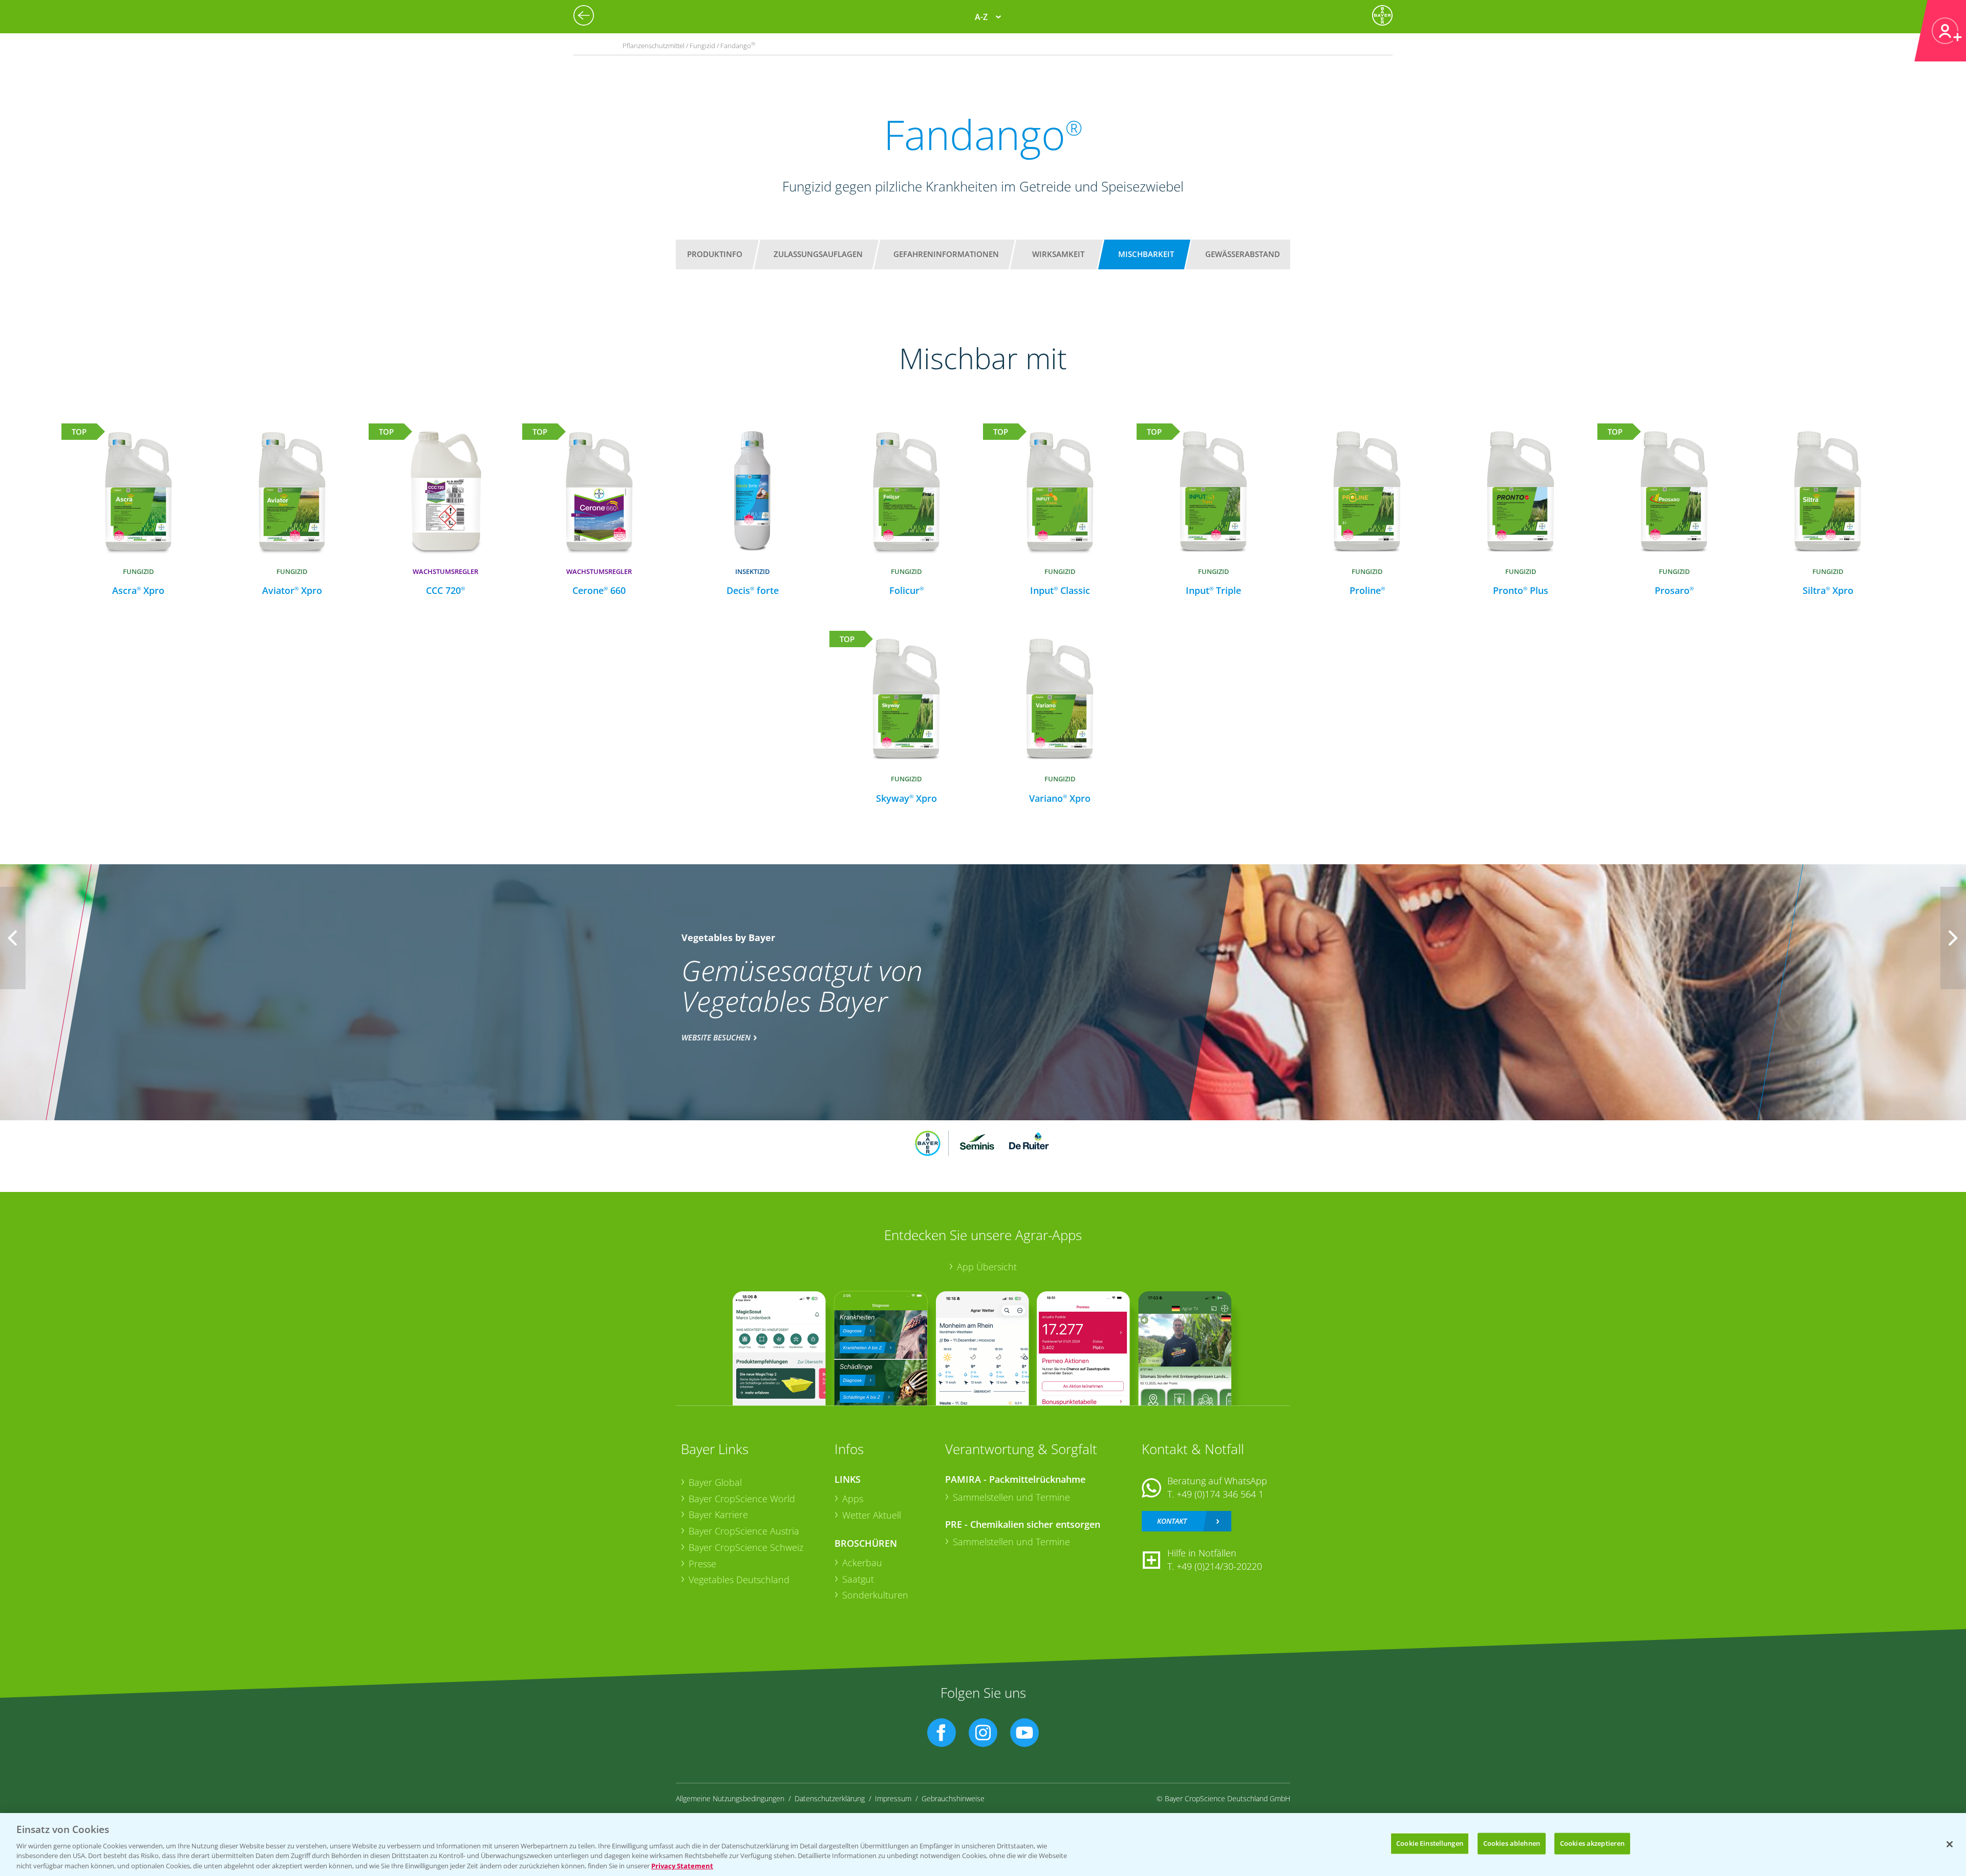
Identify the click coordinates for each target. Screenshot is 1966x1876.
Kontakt (1172, 1521)
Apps (853, 1499)
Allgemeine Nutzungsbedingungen (730, 1798)
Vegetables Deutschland (739, 1580)
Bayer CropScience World (742, 1499)
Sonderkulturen (875, 1595)
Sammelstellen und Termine (1011, 1497)
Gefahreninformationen (946, 254)
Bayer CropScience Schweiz (746, 1547)
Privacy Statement (682, 1865)
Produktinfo (715, 254)
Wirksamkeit (1058, 254)
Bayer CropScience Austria (744, 1531)
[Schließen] (1950, 1844)
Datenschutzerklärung (830, 1798)
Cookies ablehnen (1512, 1843)
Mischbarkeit (1146, 254)
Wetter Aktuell (872, 1515)
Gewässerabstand (1243, 254)
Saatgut (858, 1579)
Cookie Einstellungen (1430, 1843)
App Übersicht (987, 1267)
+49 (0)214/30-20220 (1219, 1566)
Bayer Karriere (718, 1515)
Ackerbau (862, 1563)
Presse (702, 1564)
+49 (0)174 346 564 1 (1220, 1494)
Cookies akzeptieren (1592, 1843)
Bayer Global (715, 1482)
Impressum (893, 1798)
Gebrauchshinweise (953, 1798)
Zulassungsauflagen (818, 254)
